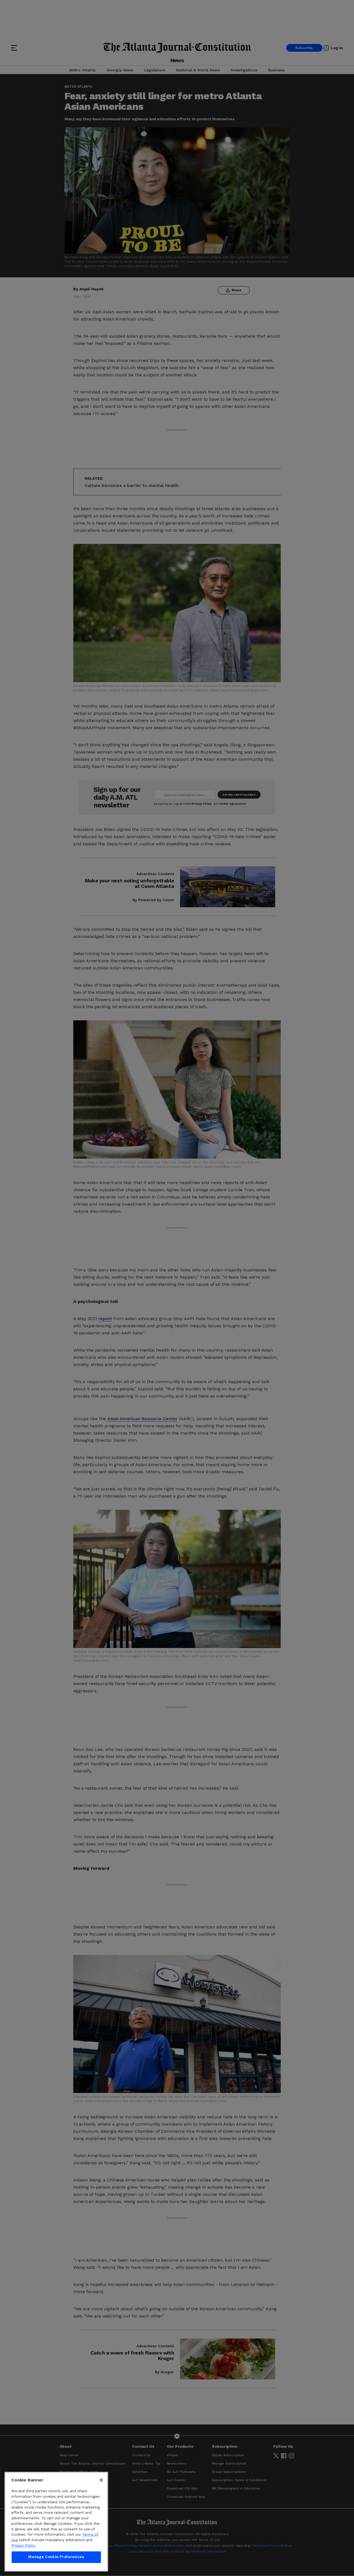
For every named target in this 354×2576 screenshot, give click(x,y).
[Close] (101, 2480)
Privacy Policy (23, 2545)
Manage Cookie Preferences (56, 2557)
